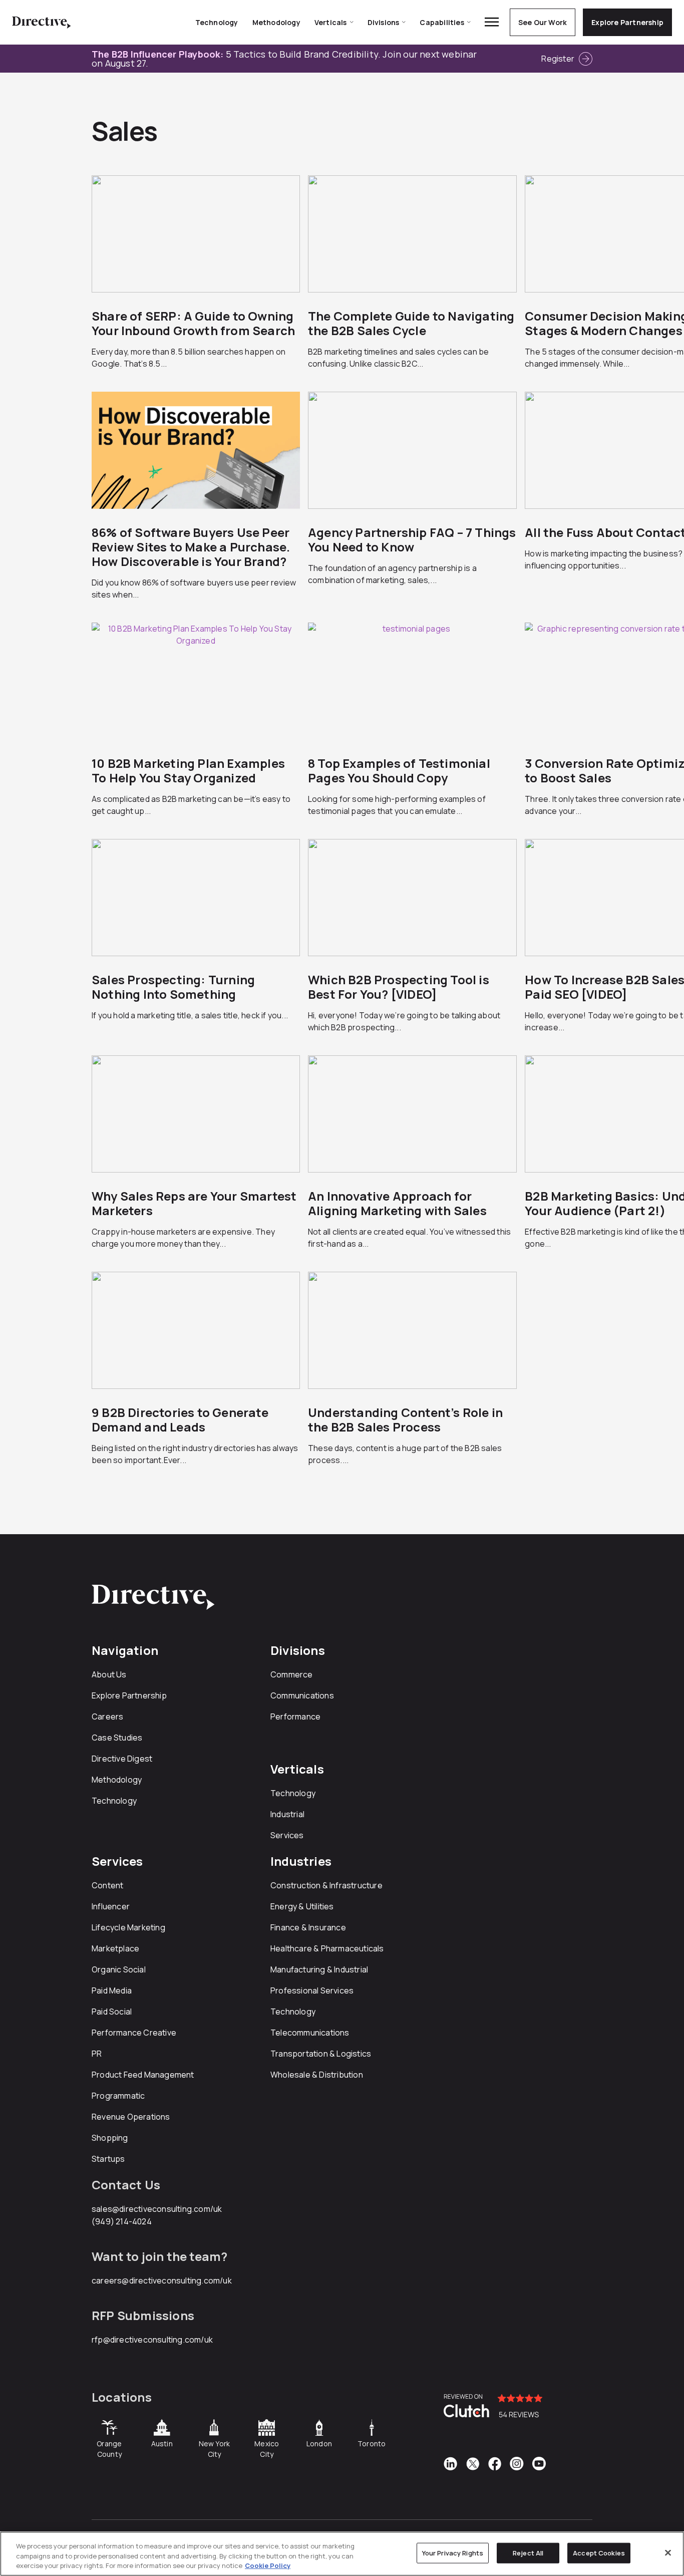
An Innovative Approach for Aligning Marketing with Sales (397, 1203)
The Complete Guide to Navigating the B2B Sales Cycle (411, 323)
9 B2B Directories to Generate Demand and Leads (180, 1419)
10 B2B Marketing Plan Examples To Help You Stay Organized (188, 770)
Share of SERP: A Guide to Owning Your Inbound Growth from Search (193, 323)
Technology (217, 22)
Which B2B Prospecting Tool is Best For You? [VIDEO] (399, 987)
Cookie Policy (268, 2565)
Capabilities (442, 22)
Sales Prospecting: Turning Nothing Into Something (173, 987)
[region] (342, 2554)
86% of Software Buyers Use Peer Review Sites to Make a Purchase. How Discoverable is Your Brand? (191, 547)
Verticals (331, 22)
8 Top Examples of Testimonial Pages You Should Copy (399, 770)
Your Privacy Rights (453, 2552)
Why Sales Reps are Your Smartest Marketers (194, 1203)
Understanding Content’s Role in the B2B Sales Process (405, 1419)
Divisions (384, 22)
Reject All (528, 2552)
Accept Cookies (599, 2552)
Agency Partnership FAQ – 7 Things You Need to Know (412, 539)
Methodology (276, 22)
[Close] (668, 2552)
